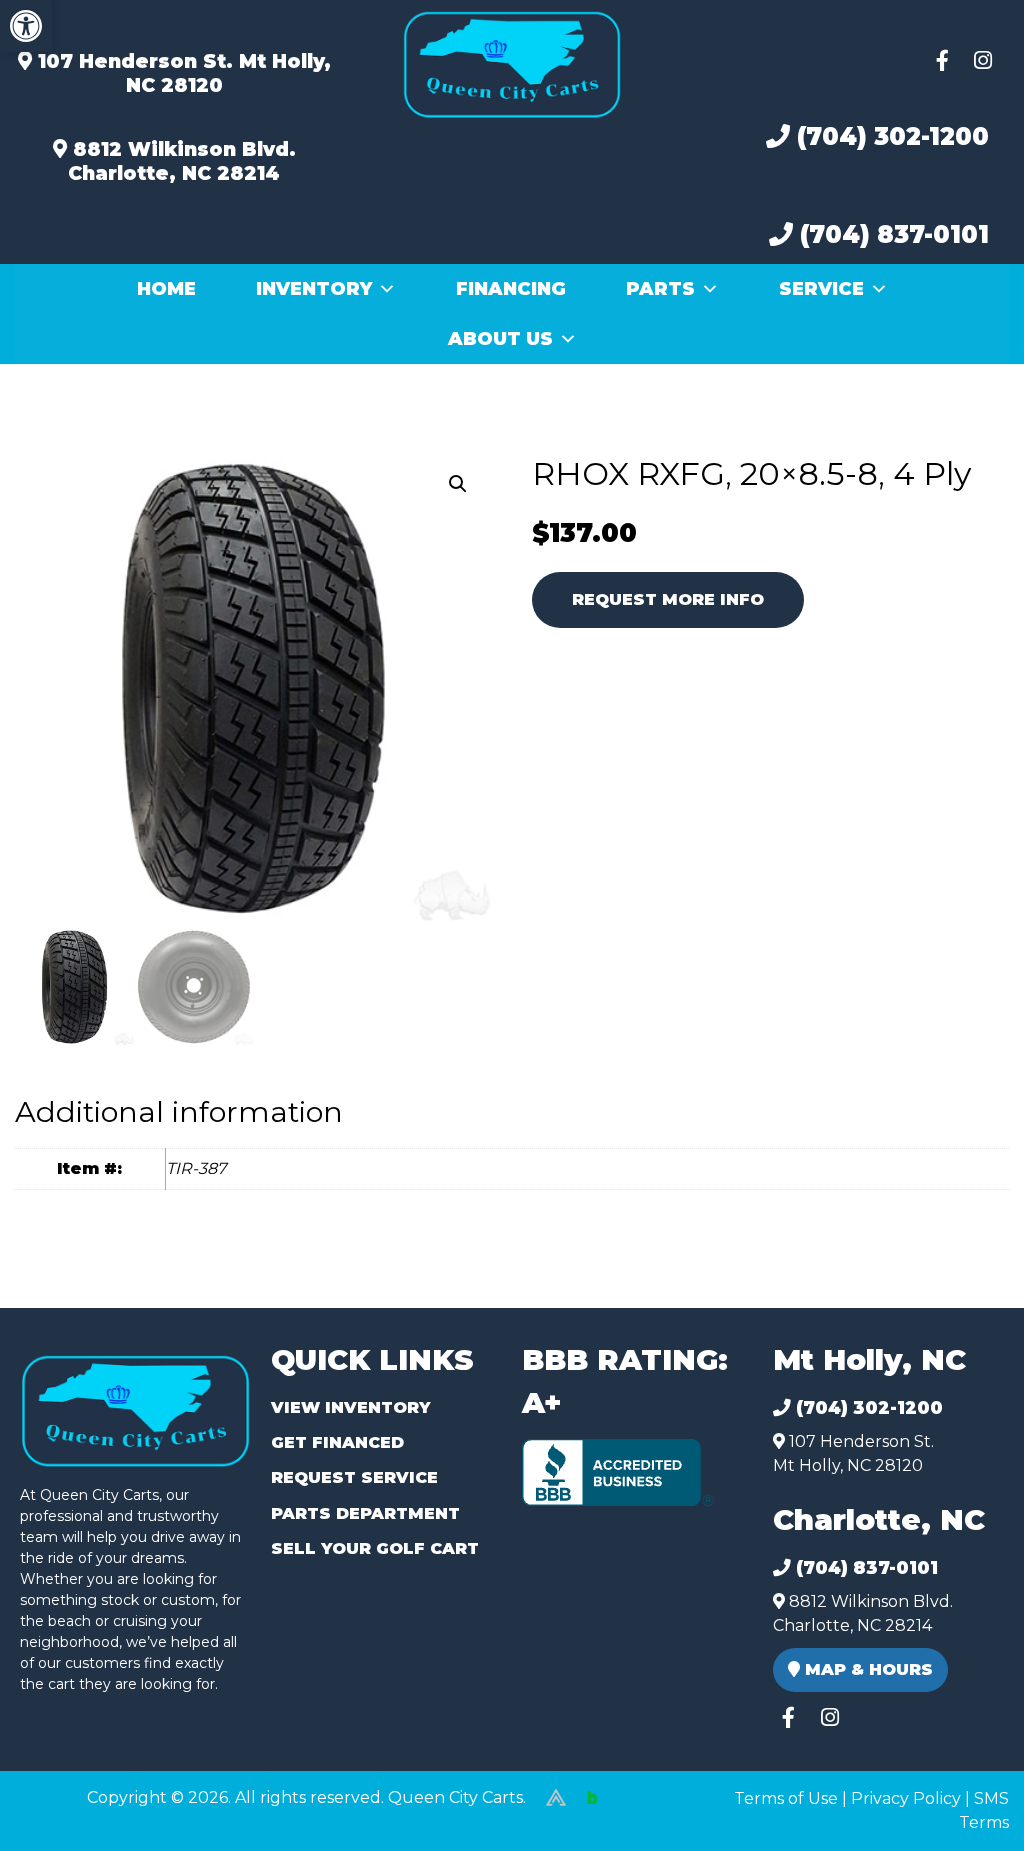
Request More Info (668, 599)
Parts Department (365, 1513)
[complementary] (964, 1791)
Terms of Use (786, 1798)
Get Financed (337, 1442)
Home (166, 289)
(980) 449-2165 (69, 1812)
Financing (511, 289)
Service (821, 289)
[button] (26, 26)
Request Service (354, 1477)
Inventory (314, 289)
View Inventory (350, 1407)
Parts (660, 289)
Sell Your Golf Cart (375, 1548)
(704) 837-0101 (891, 234)
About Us (500, 339)
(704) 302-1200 (889, 136)
